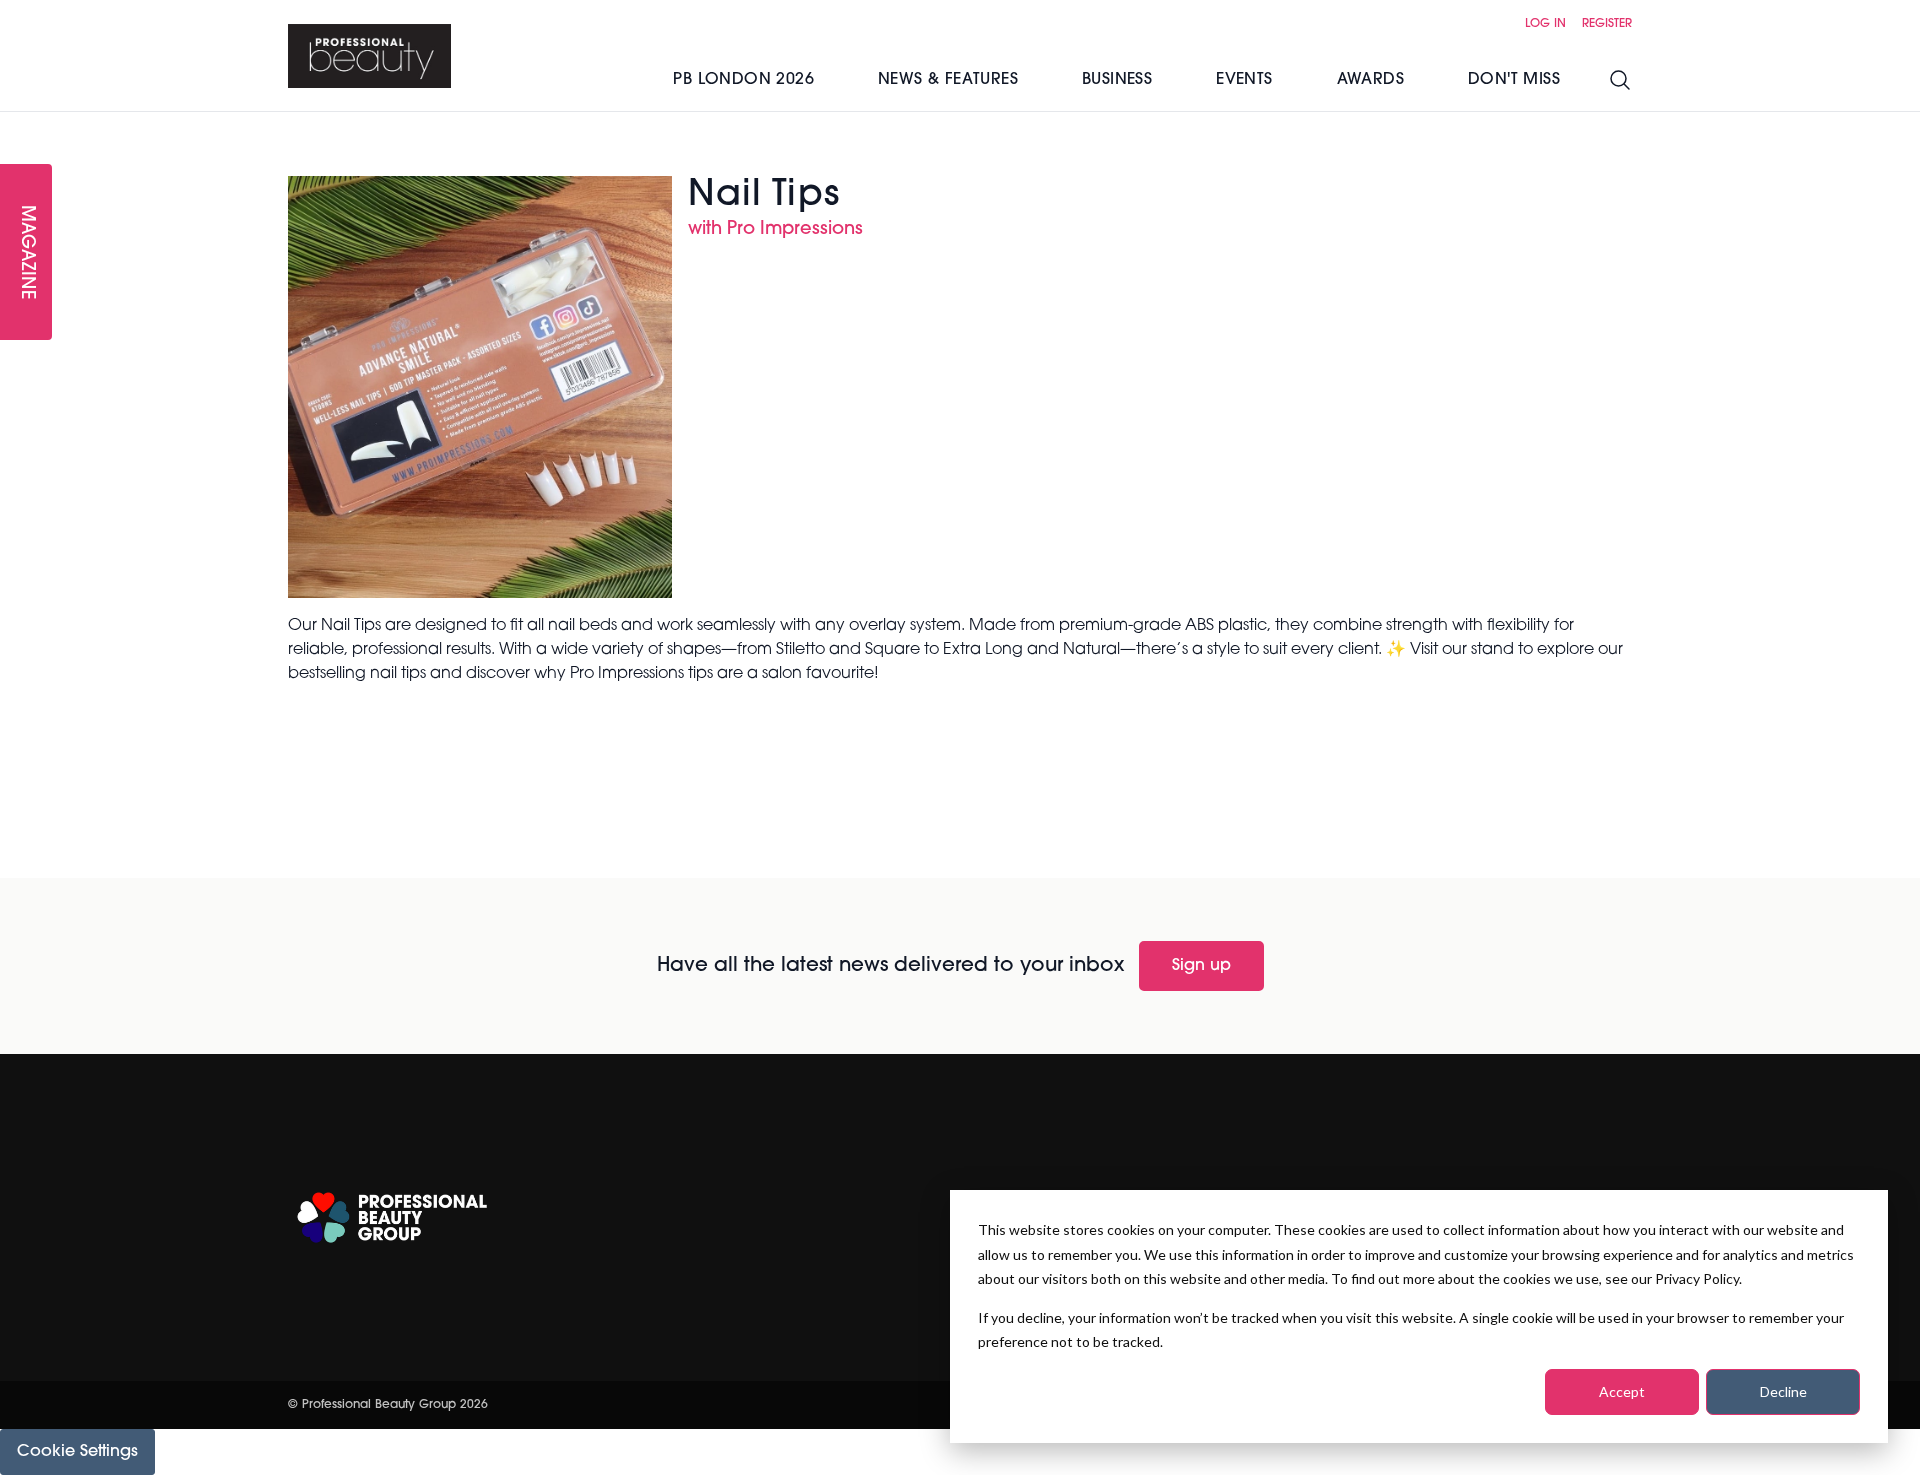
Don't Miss (1514, 80)
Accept (1622, 1391)
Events (1244, 80)
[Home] (369, 56)
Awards (1370, 80)
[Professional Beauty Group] (392, 1217)
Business (1117, 80)
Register (1607, 24)
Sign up (1201, 966)
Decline (1783, 1391)
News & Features (948, 80)
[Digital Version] (16, 124)
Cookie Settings (77, 1452)
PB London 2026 (743, 80)
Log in (1545, 24)
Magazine (26, 252)
